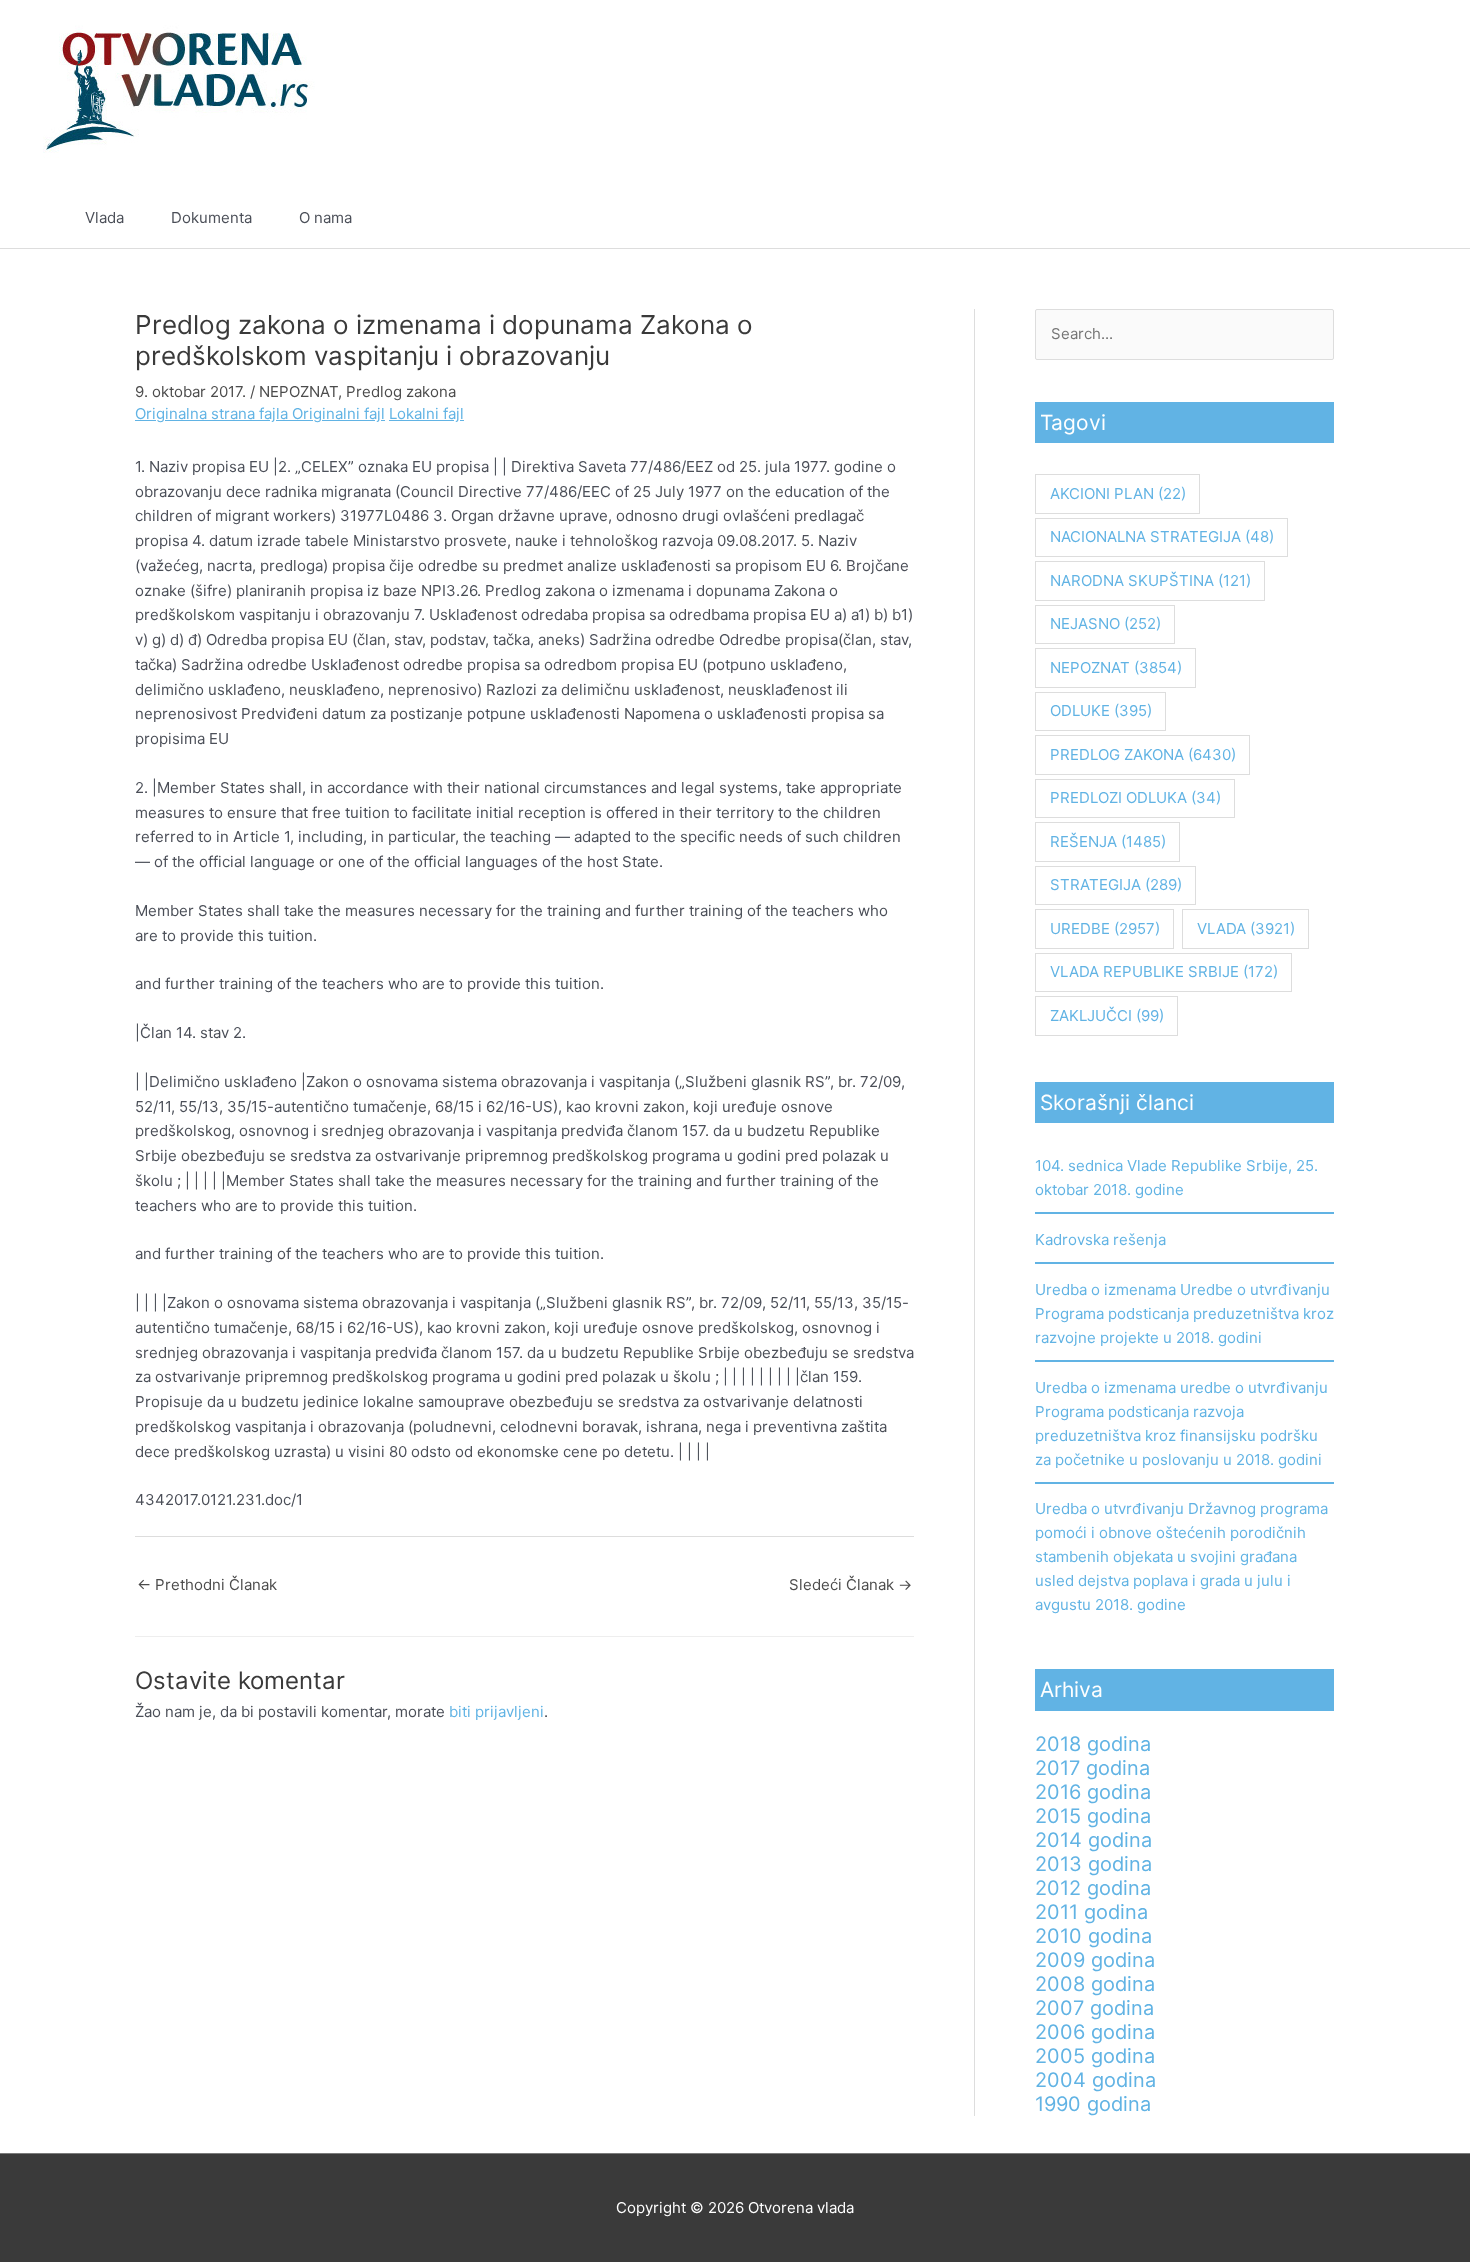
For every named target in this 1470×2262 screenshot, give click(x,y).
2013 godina (1093, 1864)
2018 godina (1093, 1744)
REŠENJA (1108, 841)
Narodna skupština (1150, 580)
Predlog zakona (401, 391)
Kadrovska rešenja (1100, 1239)
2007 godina (1094, 2008)
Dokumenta (211, 217)
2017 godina (1092, 1768)
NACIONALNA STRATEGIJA (1162, 536)
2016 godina (1093, 1792)
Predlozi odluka (1135, 797)
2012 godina (1093, 1888)
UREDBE (1105, 928)
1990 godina (1093, 2104)
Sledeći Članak (850, 1584)
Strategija (1116, 884)
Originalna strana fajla (213, 413)
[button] (1377, 218)
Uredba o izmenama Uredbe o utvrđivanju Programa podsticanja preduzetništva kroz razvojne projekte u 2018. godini (1184, 1313)
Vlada (104, 217)
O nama (325, 217)
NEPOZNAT (298, 391)
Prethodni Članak (207, 1584)
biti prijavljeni (496, 1711)
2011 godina (1091, 1912)
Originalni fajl (338, 413)
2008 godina (1095, 1984)
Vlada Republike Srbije (1164, 971)
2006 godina (1095, 2032)
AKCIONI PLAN (1118, 493)
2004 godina (1095, 2080)
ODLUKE (1101, 710)
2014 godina (1093, 1840)
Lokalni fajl (426, 413)
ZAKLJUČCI (1107, 1015)
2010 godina (1093, 1936)
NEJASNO (1105, 623)
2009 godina (1095, 1960)
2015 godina (1093, 1816)
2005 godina (1095, 2056)
